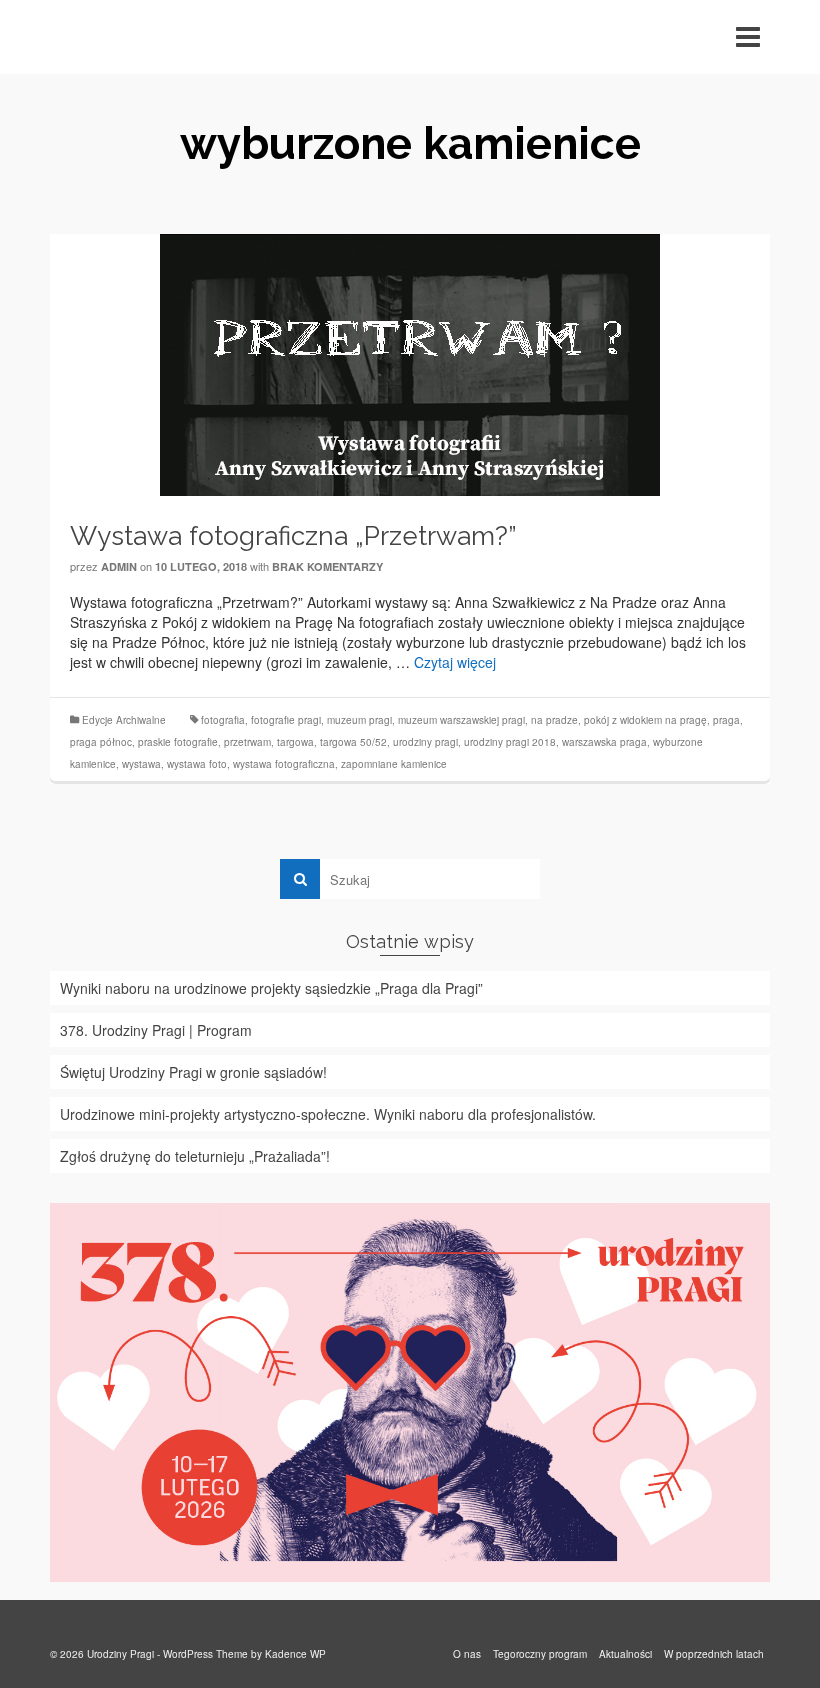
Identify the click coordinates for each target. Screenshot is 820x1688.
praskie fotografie (178, 742)
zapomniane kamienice (394, 764)
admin (119, 566)
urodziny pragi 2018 (510, 742)
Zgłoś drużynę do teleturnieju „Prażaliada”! (195, 1156)
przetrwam (247, 742)
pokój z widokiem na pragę (645, 720)
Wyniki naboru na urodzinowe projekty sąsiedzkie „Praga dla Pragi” (271, 988)
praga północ (101, 742)
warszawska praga (604, 742)
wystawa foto (197, 764)
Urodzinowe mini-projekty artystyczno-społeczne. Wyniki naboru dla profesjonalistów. (328, 1114)
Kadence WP (295, 1654)
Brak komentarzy (327, 566)
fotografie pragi (286, 720)
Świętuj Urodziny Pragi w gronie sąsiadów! (193, 1072)
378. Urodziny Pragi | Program (156, 1030)
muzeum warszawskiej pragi (461, 720)
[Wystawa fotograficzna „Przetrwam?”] (410, 363)
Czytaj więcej (455, 662)
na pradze (554, 720)
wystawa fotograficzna (284, 764)
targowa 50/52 (353, 742)
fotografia (223, 720)
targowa (295, 742)
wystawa (141, 764)
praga (726, 720)
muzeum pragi (359, 720)
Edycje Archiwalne (124, 720)
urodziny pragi (425, 742)
